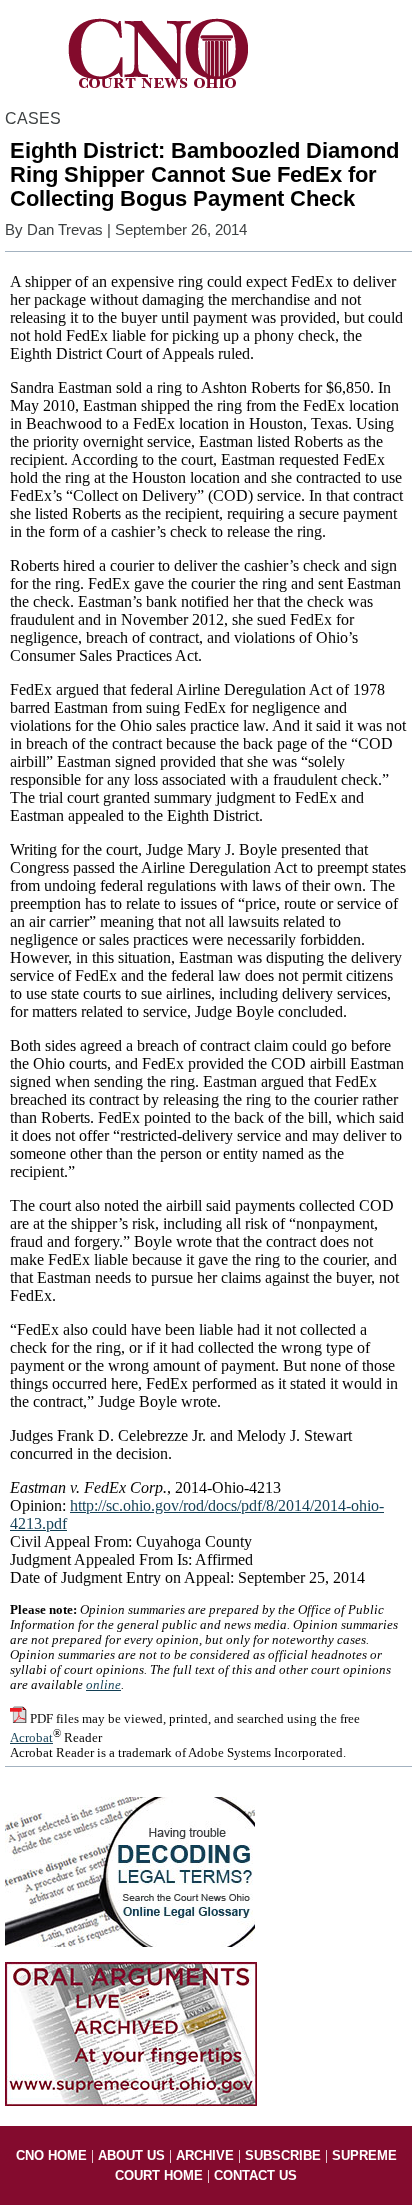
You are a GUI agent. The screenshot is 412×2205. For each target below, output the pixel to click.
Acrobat (31, 1738)
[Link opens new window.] (131, 2101)
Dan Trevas (65, 230)
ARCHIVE (205, 2155)
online (103, 1685)
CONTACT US (255, 2175)
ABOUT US (131, 2155)
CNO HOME (51, 2155)
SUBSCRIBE (283, 2155)
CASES (33, 118)
